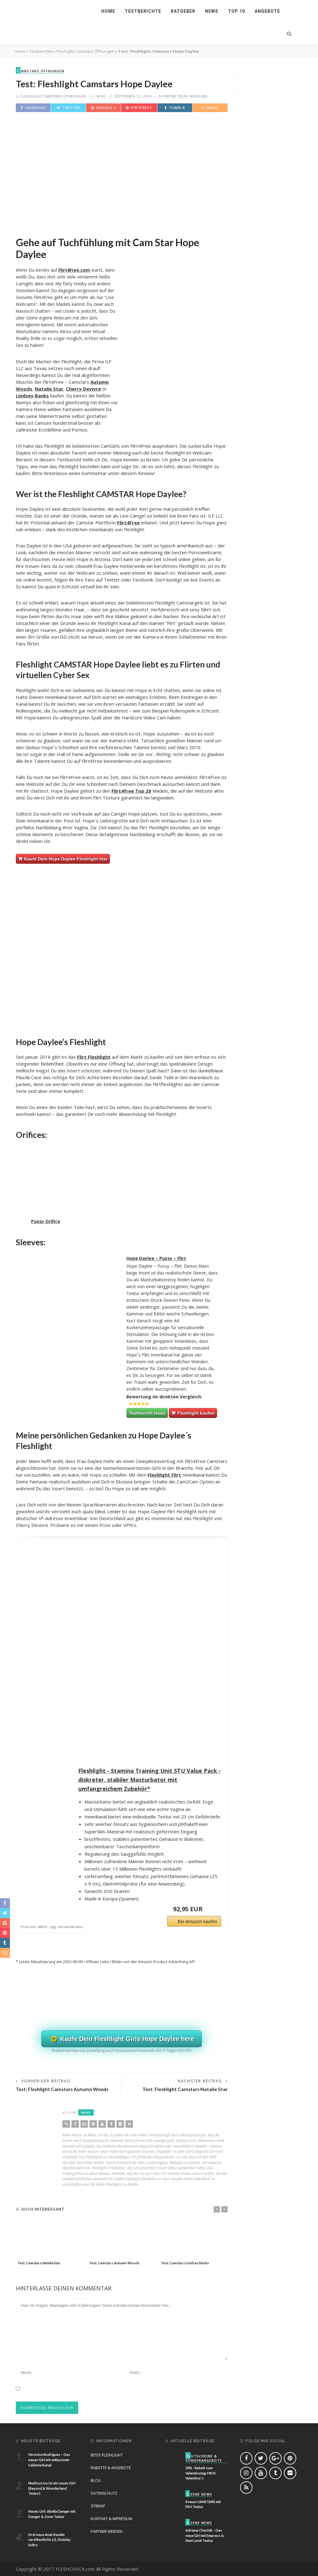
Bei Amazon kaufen (197, 1921)
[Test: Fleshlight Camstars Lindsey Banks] (194, 2239)
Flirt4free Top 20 (131, 791)
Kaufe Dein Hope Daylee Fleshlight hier (65, 859)
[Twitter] (261, 2458)
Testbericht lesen (147, 1413)
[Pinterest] (93, 2124)
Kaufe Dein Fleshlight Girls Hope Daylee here (126, 2039)
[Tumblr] (111, 2124)
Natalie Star (49, 389)
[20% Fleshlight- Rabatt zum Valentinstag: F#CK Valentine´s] (173, 2459)
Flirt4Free (128, 523)
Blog (96, 2481)
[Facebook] (75, 2124)
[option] (50, 2243)
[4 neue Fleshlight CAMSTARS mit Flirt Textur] (173, 2498)
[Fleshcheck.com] (48, 11)
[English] (171, 23)
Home (108, 11)
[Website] (66, 2124)
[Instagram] (246, 2473)
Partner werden (107, 2531)
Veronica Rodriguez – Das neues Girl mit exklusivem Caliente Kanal (49, 2460)
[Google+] (84, 2124)
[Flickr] (120, 2124)
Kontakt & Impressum (111, 2519)
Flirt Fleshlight (94, 1057)
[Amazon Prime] (213, 1909)
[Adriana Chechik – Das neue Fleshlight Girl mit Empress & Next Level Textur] (173, 2526)
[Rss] (129, 2124)
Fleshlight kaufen (195, 1413)
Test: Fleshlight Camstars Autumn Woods (62, 2089)
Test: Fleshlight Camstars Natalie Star (185, 2089)
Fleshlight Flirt (164, 1475)
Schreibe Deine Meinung (183, 96)
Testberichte (41, 51)
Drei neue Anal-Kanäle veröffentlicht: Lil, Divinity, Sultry (50, 2540)
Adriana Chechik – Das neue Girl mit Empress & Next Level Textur (204, 2535)
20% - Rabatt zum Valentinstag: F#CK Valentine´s (200, 2473)
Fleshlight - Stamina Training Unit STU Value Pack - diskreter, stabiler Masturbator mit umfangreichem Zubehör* (150, 1780)
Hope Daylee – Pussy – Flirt (156, 1258)
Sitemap (98, 2506)
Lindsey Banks (32, 396)
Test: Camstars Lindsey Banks (185, 2263)
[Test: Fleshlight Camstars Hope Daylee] (122, 174)
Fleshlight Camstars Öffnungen (86, 51)
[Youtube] (102, 2124)
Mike (101, 96)
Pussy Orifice (46, 1221)
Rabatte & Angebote (111, 2468)
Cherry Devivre (83, 389)
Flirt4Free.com (74, 270)
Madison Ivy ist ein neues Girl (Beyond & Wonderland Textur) (52, 2488)
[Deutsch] (265, 23)
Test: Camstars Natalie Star (39, 2263)
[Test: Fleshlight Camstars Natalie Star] (50, 2239)
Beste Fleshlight (107, 2455)
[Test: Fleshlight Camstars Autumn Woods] (122, 2239)
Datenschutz (104, 2493)
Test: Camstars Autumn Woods (114, 2263)
